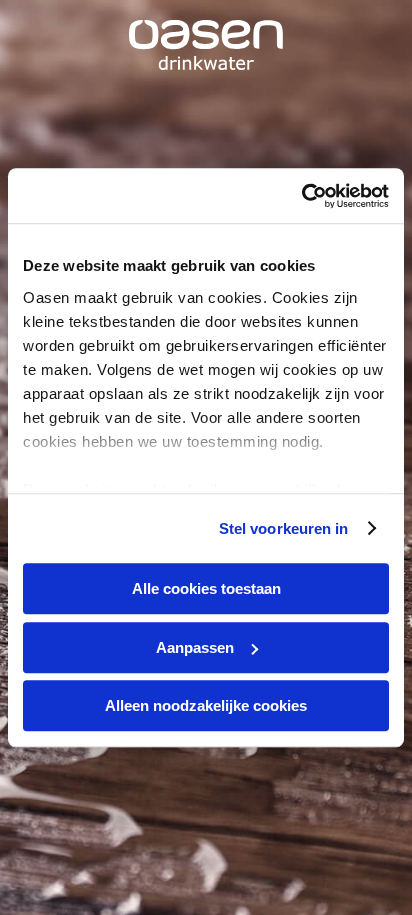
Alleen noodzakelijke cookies (206, 705)
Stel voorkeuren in (284, 528)
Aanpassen (195, 647)
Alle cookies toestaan (206, 588)
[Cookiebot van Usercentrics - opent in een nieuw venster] (301, 196)
